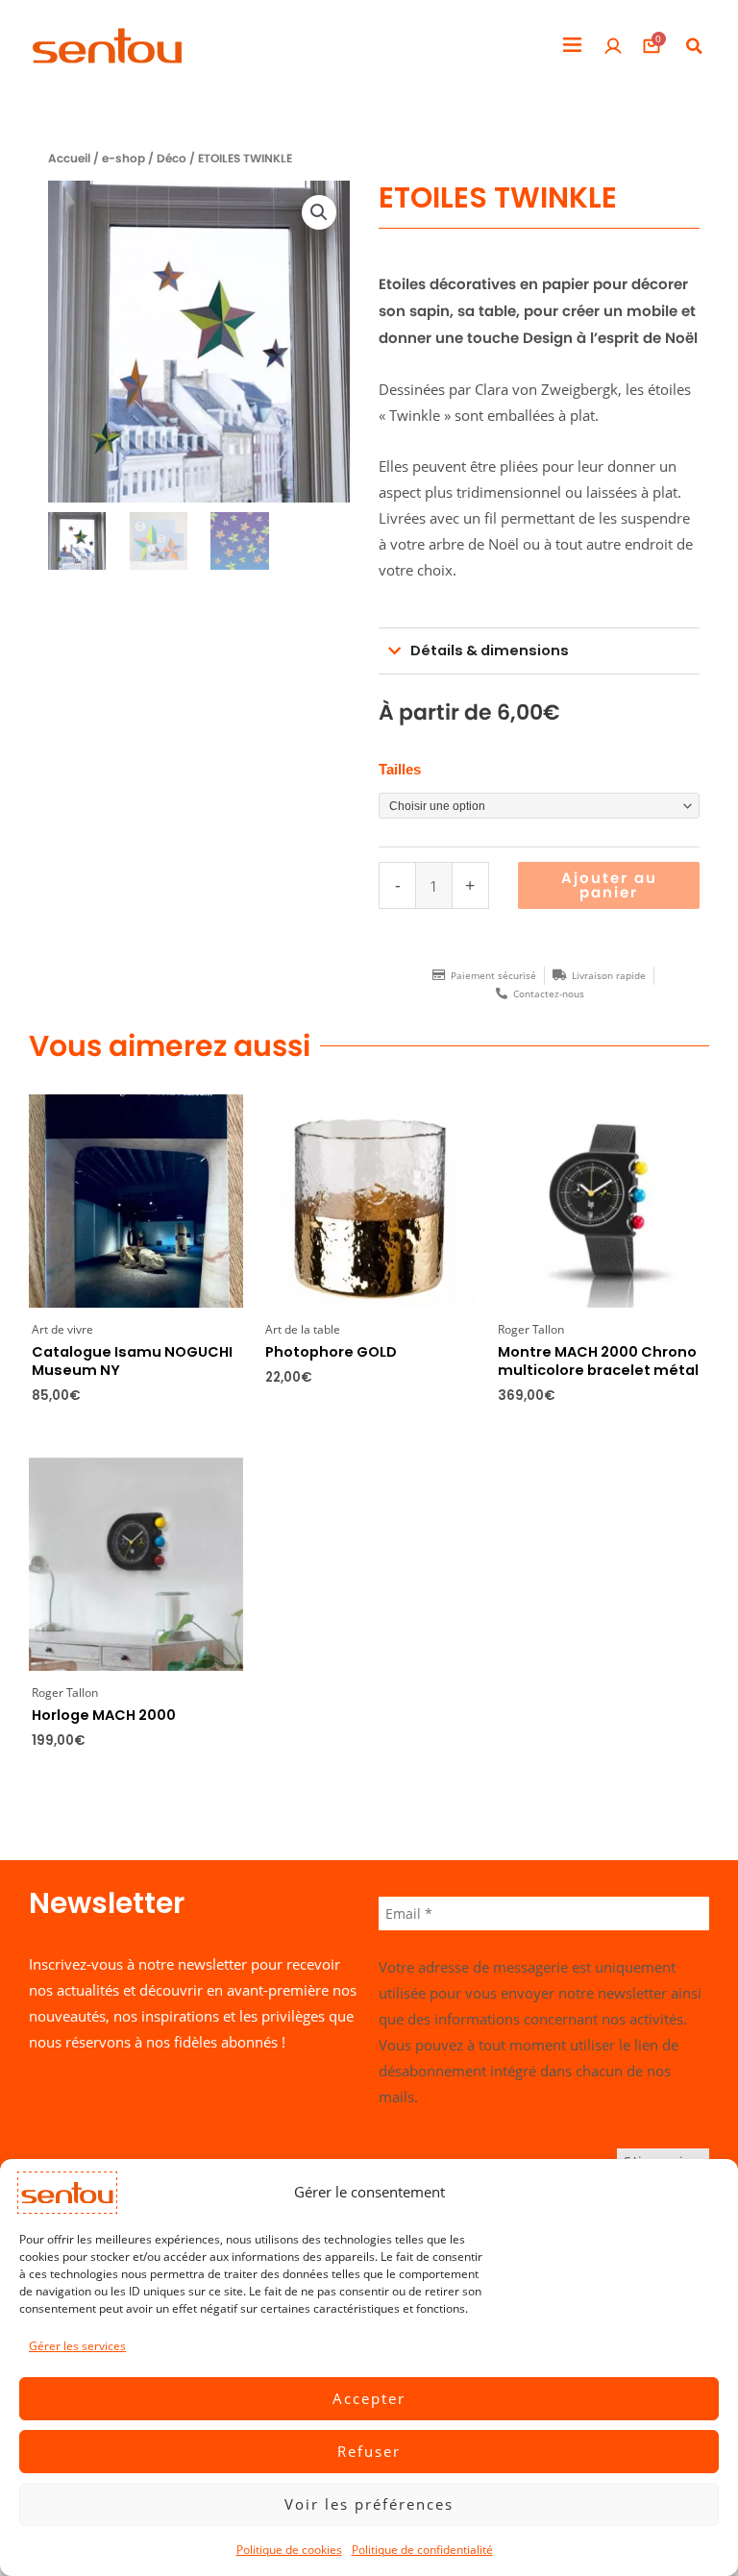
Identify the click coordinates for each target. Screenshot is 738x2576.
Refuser (369, 2451)
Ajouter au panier (609, 885)
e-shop (123, 159)
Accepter (369, 2398)
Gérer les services (77, 2346)
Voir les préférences (369, 2504)
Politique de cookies (289, 2550)
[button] (572, 46)
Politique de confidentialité (422, 2550)
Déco (172, 159)
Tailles (400, 770)
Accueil (69, 159)
